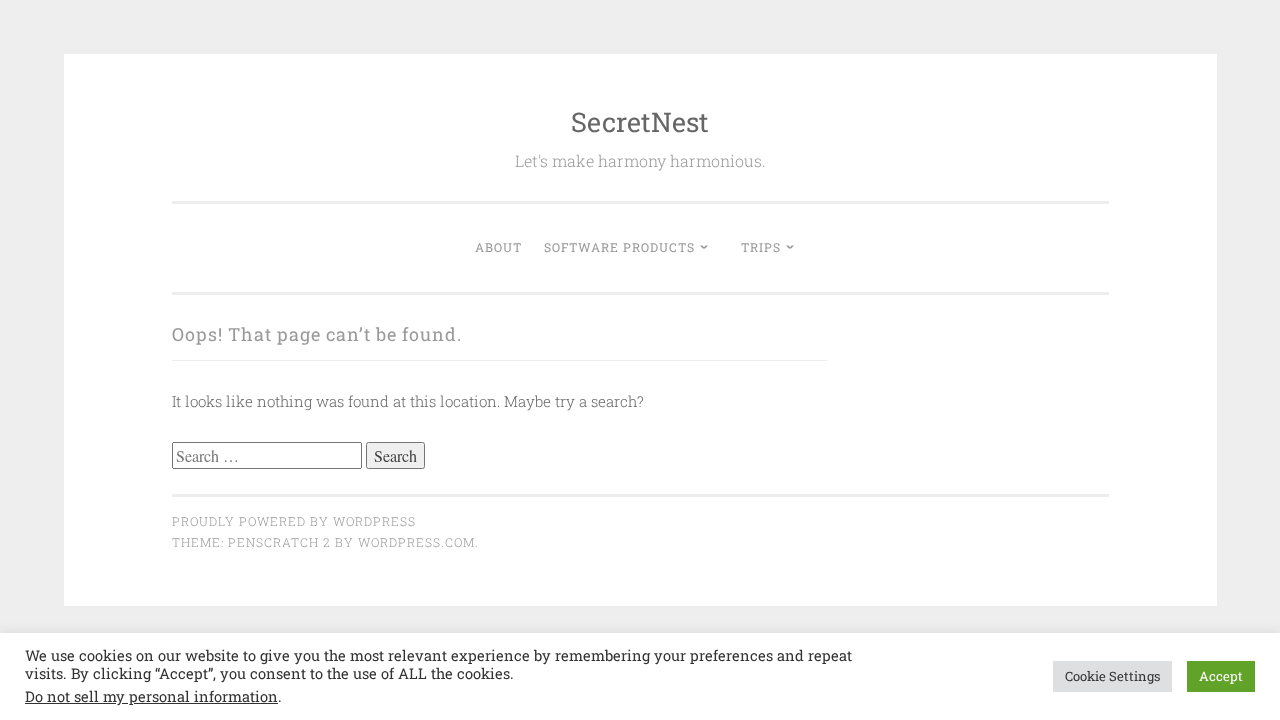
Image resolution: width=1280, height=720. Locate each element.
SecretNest (640, 121)
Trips (761, 247)
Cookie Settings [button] (1112, 676)
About (498, 247)
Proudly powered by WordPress (294, 521)
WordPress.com (416, 542)
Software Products (619, 247)
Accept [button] (1221, 676)
